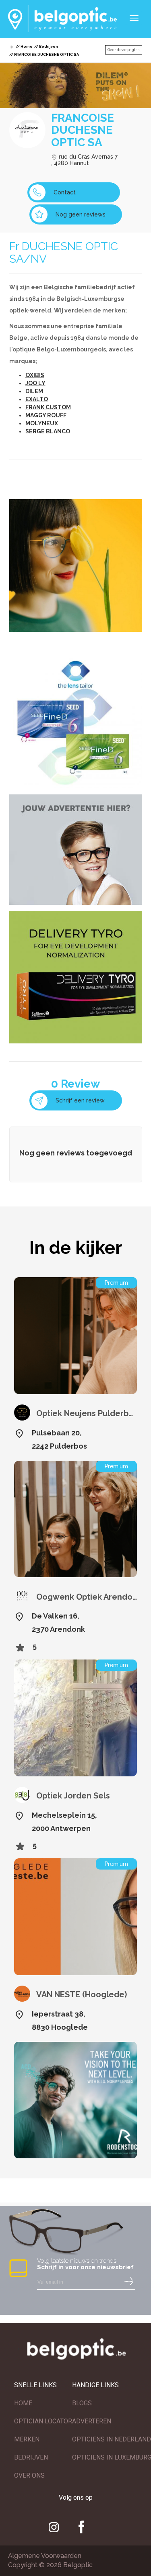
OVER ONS (29, 2475)
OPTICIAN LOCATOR (43, 2421)
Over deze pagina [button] (124, 50)
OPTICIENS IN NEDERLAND (112, 2439)
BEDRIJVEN (31, 2457)
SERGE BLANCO (48, 431)
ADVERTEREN (92, 2421)
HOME (23, 2403)
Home (27, 47)
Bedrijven (49, 47)
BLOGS (82, 2403)
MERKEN (27, 2439)
